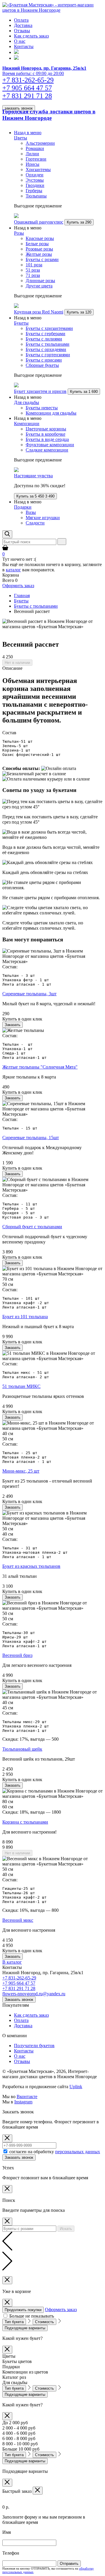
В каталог (12, 1962)
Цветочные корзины (46, 429)
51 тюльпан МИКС (21, 1386)
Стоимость (44, 2322)
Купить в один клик (22, 1019)
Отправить (69, 2564)
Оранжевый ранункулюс (39, 222)
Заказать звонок (19, 2000)
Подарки (23, 507)
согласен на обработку (55, 2152)
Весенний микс (18, 1920)
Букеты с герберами (45, 334)
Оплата (21, 20)
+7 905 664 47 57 (19, 1983)
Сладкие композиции (47, 450)
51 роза (33, 270)
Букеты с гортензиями (48, 355)
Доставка (23, 25)
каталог (13, 570)
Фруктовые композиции (50, 445)
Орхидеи (35, 175)
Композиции (27, 424)
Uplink (76, 2087)
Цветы (21, 138)
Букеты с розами (42, 259)
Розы (19, 233)
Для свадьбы (27, 402)
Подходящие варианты (25, 2328)
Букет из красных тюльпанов (31, 1566)
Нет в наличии (17, 663)
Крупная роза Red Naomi (39, 312)
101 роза (34, 265)
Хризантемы (38, 169)
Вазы (31, 512)
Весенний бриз (17, 1655)
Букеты (21, 323)
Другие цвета (39, 286)
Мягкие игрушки (43, 518)
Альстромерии (40, 143)
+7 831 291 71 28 (19, 1988)
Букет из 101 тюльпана (25, 1317)
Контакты (24, 46)
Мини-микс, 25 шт (21, 1471)
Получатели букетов (34, 2046)
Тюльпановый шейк (22, 1749)
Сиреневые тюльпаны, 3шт (29, 994)
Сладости (35, 523)
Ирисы (33, 164)
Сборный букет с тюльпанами (32, 1227)
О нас (20, 41)
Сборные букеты (42, 365)
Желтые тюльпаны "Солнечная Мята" (40, 1067)
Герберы (34, 191)
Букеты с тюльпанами (48, 344)
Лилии (32, 154)
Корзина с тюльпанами (25, 1822)
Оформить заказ (18, 586)
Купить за (79, 222)
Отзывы (22, 31)
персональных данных (78, 2152)
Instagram (23, 2102)
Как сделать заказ (31, 36)
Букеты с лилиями (44, 339)
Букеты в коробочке (45, 434)
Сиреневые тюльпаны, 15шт (31, 1138)
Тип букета (14, 2322)
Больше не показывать (32, 2316)
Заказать (13, 1025)
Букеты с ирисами (44, 360)
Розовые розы (39, 249)
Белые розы (37, 244)
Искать (66, 2229)
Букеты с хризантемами (49, 328)
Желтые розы (39, 254)
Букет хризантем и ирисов (40, 391)
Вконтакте (27, 2097)
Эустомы (35, 180)
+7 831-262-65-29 (19, 1978)
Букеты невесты (42, 408)
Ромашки (35, 148)
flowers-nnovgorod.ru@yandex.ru (34, 1994)
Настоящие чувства (33, 476)
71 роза (33, 275)
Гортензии (36, 159)
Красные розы (40, 238)
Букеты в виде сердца (47, 439)
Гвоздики (35, 185)
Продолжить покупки (23, 2310)
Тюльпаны (36, 196)
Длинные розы (40, 281)
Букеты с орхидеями (46, 349)
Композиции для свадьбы (51, 413)
